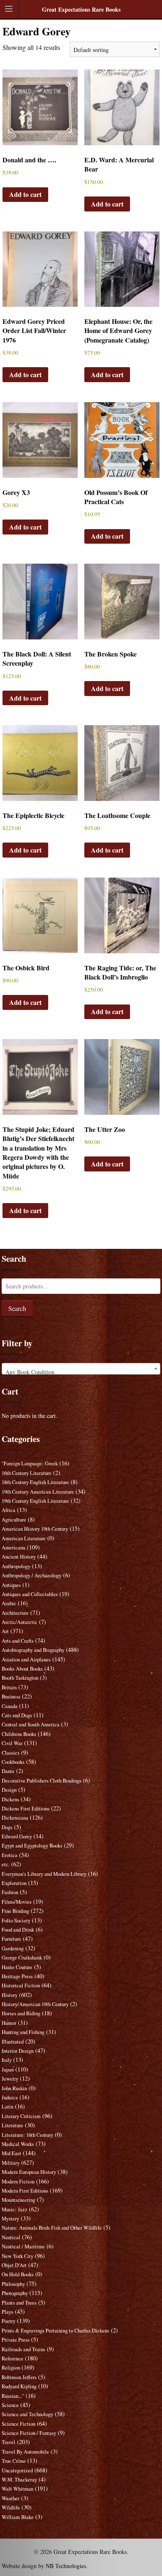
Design (9, 1790)
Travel (9, 2442)
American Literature (24, 1538)
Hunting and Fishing (23, 2032)
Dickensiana (15, 1818)
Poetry (9, 2321)
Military (11, 2163)
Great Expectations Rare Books (81, 9)
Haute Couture (17, 1967)
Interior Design (18, 2051)
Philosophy (13, 2284)
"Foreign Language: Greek (30, 1463)
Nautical (11, 2237)
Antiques (11, 1585)
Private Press (16, 2340)
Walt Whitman (17, 2489)
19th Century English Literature (35, 1501)
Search (17, 1308)
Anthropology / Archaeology (32, 1575)
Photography (15, 2293)
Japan (8, 2070)
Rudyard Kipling (19, 2386)
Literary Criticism (21, 2116)
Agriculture (14, 1520)
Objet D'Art (14, 2265)
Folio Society (16, 1921)
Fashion (10, 1892)
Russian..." (13, 2396)
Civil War (12, 1743)
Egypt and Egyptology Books (32, 1846)
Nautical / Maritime (23, 2247)
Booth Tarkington (20, 1678)
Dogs (7, 1827)
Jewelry (10, 2079)
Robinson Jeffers (19, 2377)
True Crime (14, 2461)
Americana (13, 1548)
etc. (6, 1864)
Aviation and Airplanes (26, 1660)
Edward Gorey (17, 1836)
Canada (10, 1706)
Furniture (11, 1939)
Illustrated (13, 2042)
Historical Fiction (21, 1985)
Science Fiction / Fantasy (29, 2433)
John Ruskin (14, 2088)
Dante (8, 1771)
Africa (9, 1510)
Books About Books (22, 1669)
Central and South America (31, 1724)
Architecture (15, 1613)
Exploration (14, 1883)
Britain (9, 1687)
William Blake (18, 2517)
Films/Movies (17, 1902)
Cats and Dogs (17, 1715)
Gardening (13, 1948)
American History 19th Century (35, 1529)
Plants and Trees (19, 2303)
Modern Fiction (18, 2182)
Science (10, 2405)
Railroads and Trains (23, 2349)
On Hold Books (18, 2274)
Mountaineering (18, 2200)
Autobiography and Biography (33, 1650)
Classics (11, 1753)
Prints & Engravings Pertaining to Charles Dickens (55, 2331)
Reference (12, 2358)
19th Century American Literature (38, 1492)
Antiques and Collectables (30, 1594)
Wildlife (11, 2508)
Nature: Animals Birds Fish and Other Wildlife (52, 2228)
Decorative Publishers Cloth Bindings (42, 1781)
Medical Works (18, 2144)
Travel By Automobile (25, 2452)
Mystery (10, 2219)
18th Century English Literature (35, 1482)
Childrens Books (19, 1734)
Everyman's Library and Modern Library (44, 1874)
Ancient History (19, 1557)
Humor (9, 2023)
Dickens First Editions (26, 1809)
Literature (12, 2125)
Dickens (10, 1799)
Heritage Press (17, 1976)
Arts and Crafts (18, 1641)
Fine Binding (15, 1911)
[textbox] (81, 1372)
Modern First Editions (25, 2191)
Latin (7, 2107)
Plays (7, 2312)
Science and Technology (27, 2414)
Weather (11, 2498)
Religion (11, 2368)
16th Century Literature (27, 1473)
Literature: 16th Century (27, 2135)
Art (5, 1631)
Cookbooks (13, 1762)
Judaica (10, 2097)
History (10, 1995)
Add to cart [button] (25, 194)
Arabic (9, 1603)
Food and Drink (18, 1930)
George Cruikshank (22, 1958)
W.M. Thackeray (19, 2480)
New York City (17, 2256)
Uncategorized (17, 2470)
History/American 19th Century (35, 2004)
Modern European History (29, 2172)
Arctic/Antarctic (20, 1622)
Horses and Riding (21, 2013)
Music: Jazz (15, 2209)
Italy (7, 2060)
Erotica (10, 1855)
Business (11, 1697)
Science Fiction (18, 2424)
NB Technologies (66, 2566)
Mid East (11, 2153)
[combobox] (81, 1369)
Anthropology (16, 1566)
